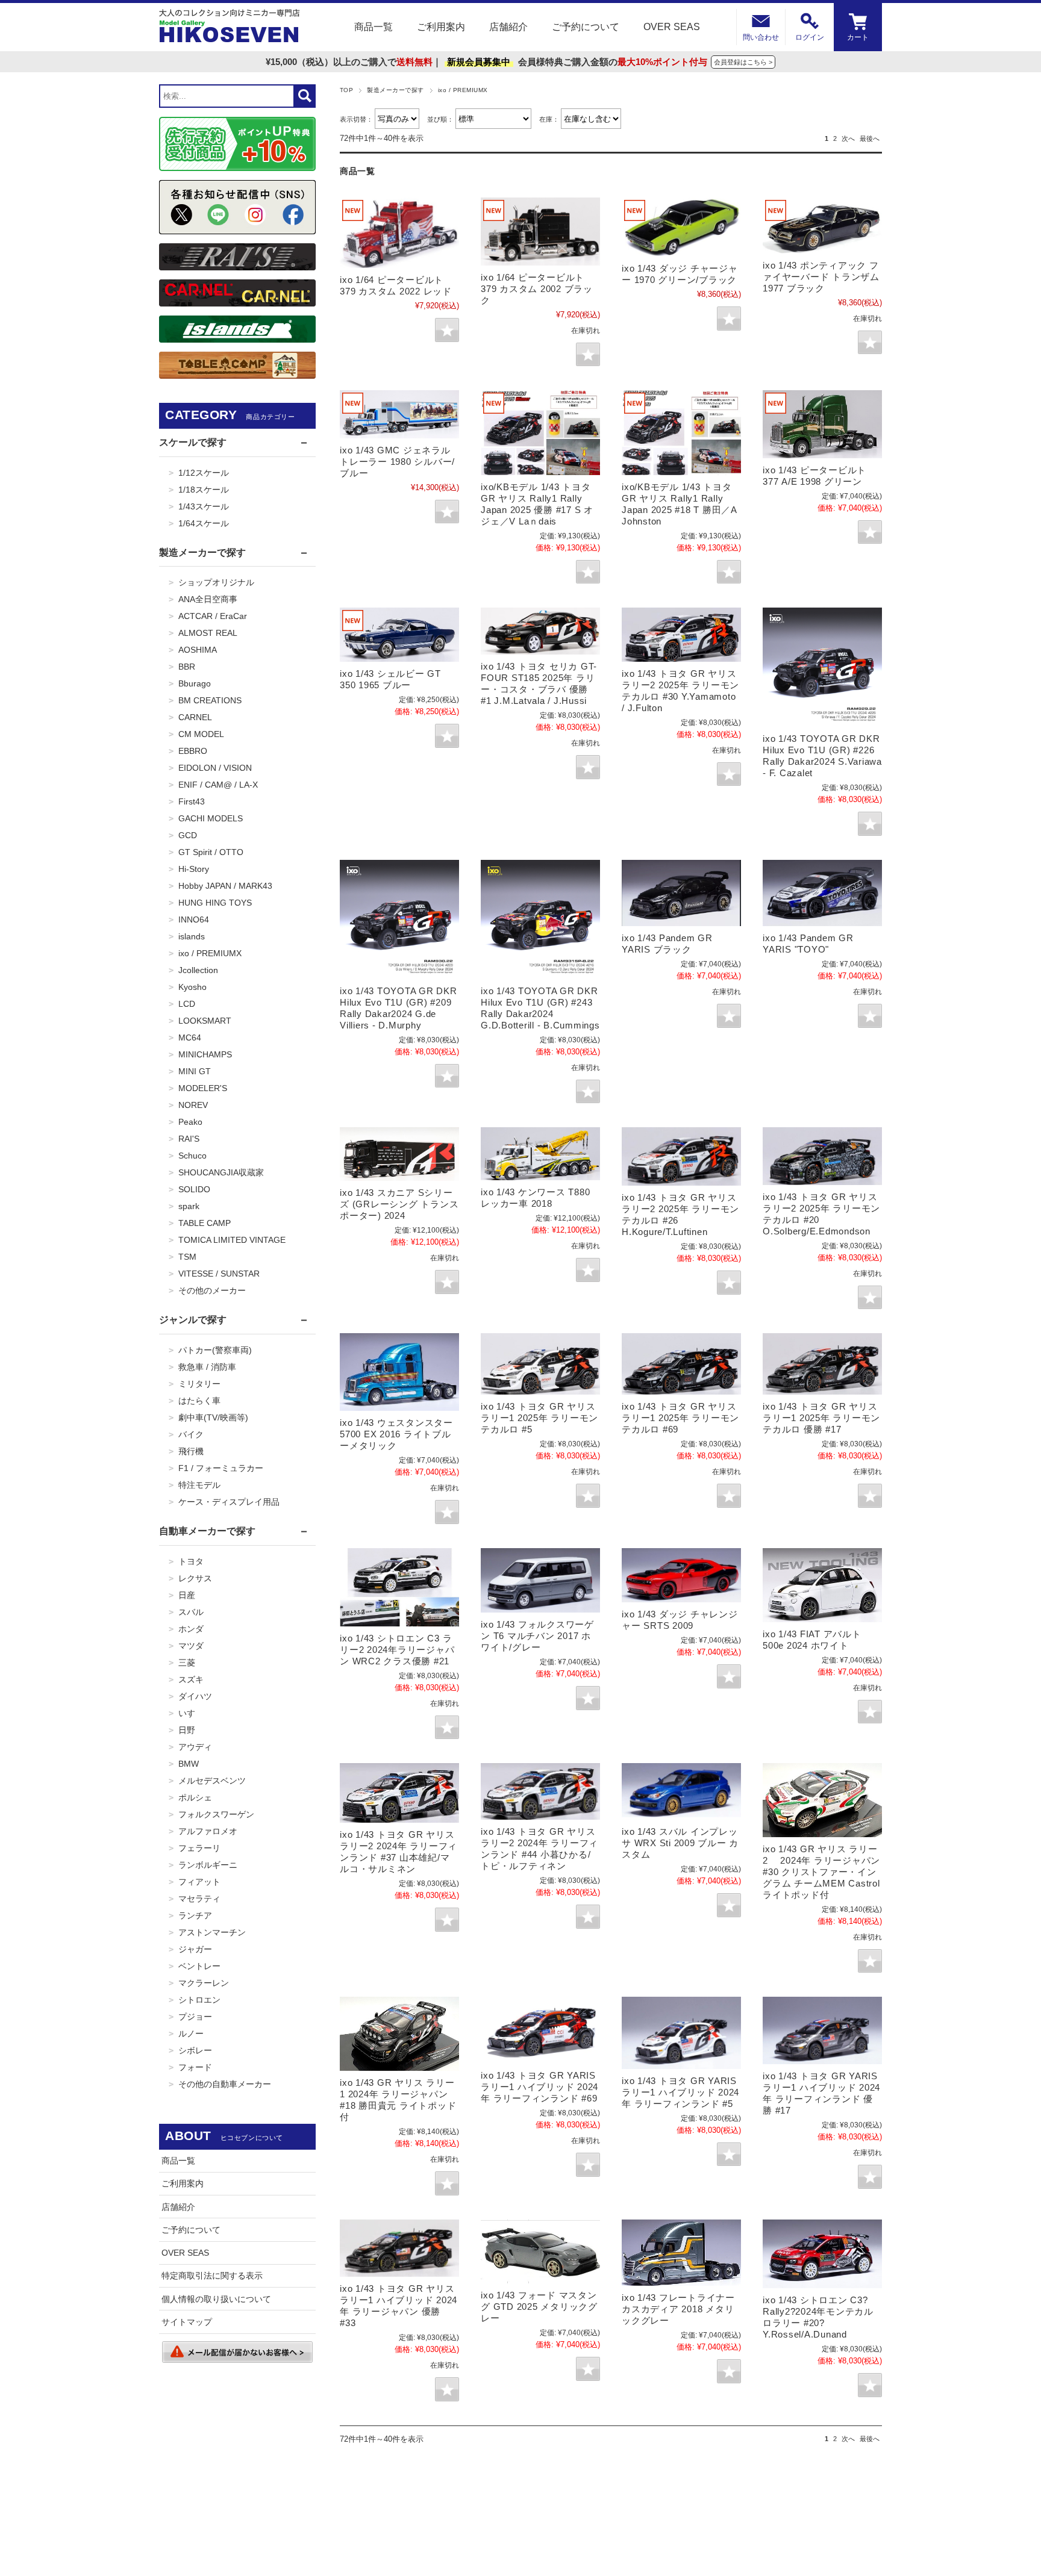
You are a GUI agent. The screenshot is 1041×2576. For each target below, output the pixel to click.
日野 (187, 1730)
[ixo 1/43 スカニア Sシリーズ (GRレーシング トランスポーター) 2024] (399, 1154)
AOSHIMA (198, 650)
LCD (187, 1004)
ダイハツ (195, 1696)
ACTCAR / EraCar (213, 616)
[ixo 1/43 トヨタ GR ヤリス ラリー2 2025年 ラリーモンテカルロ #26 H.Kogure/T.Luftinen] (681, 1156)
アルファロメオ (208, 1831)
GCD (188, 835)
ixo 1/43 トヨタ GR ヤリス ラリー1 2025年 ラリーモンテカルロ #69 (680, 1418)
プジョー (195, 2017)
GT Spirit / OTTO (211, 852)
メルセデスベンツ (212, 1781)
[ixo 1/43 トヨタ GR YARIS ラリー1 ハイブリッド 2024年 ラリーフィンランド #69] (540, 2030)
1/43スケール (204, 506)
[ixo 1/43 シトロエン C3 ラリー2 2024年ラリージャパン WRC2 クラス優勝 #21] (399, 1587)
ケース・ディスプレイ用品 (229, 1502)
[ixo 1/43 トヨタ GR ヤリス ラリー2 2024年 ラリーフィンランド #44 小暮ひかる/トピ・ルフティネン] (540, 1791)
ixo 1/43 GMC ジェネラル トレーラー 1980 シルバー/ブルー (397, 462)
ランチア (195, 1915)
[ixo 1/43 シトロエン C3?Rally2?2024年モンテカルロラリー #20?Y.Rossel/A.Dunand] (822, 2254)
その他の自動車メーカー (225, 2084)
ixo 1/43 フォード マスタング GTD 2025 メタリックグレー (539, 2307)
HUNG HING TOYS (215, 903)
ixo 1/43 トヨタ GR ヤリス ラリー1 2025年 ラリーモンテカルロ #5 (539, 1418)
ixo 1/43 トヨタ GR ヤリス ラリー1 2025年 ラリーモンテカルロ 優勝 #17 (821, 1418)
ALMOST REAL (208, 633)
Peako (190, 1122)
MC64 (190, 1038)
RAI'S (189, 1139)
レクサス (195, 1578)
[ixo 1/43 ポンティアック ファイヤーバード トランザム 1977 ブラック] (822, 225)
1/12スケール (204, 473)
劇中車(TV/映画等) (213, 1417)
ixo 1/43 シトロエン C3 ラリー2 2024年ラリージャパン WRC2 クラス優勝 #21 (397, 1650)
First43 (192, 801)
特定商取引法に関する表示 (212, 2276)
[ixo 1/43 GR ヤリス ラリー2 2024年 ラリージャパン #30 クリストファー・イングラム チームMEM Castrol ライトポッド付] (822, 1800)
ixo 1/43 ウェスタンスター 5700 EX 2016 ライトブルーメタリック (396, 1434)
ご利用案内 (441, 27)
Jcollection (198, 970)
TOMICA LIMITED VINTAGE (232, 1240)
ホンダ (191, 1629)
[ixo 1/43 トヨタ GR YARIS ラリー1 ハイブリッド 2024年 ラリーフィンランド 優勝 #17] (822, 2030)
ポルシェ (195, 1797)
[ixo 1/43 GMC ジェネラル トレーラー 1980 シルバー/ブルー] (399, 414)
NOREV (193, 1105)
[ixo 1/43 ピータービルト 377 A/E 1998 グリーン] (822, 424)
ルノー (191, 2033)
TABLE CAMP (205, 1223)
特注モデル (199, 1485)
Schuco (192, 1156)
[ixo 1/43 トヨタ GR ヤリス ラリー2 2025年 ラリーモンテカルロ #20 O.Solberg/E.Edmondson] (822, 1156)
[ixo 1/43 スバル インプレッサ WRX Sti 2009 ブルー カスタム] (681, 1791)
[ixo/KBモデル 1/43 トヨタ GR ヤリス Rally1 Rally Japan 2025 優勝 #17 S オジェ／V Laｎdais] (540, 432)
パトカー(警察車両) (215, 1350)
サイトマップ (187, 2322)
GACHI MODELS (211, 818)
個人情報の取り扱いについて (216, 2299)
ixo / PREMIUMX (210, 953)
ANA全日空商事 (208, 599)
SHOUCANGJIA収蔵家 (221, 1172)
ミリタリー (199, 1384)
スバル (191, 1612)
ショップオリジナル (216, 582)
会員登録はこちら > (743, 62)
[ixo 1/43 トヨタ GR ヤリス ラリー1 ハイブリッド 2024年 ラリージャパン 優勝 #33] (399, 2248)
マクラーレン (204, 1983)
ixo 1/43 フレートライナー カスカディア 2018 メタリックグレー (678, 2309)
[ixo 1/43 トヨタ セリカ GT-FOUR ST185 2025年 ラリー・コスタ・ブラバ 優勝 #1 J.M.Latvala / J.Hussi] (540, 631)
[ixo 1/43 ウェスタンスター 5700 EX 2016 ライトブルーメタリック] (399, 1372)
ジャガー (195, 1949)
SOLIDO (194, 1189)
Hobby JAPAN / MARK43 (225, 886)
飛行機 (191, 1451)
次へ (848, 138)
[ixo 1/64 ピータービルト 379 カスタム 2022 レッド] (399, 233)
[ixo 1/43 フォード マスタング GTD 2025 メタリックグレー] (540, 2252)
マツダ (191, 1646)
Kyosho (192, 987)
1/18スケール (204, 490)
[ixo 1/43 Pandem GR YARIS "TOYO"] (822, 893)
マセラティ (199, 1899)
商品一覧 (374, 27)
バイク (191, 1434)
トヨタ (191, 1561)
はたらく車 (199, 1401)
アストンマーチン (212, 1932)
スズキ (191, 1679)
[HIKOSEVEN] (230, 27)
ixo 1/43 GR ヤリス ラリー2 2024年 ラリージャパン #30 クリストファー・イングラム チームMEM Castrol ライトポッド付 (821, 1872)
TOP (346, 90)
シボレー (195, 2050)
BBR (187, 667)
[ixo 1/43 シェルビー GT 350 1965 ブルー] (399, 635)
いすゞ (191, 1713)
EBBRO (193, 751)
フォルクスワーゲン (216, 1814)
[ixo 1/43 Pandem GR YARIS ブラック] (681, 893)
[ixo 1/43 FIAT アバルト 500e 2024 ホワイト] (822, 1585)
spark (189, 1206)
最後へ (870, 138)
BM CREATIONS (210, 700)
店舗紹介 (508, 27)
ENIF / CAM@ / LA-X (218, 785)
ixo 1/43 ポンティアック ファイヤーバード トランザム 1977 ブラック (821, 277)
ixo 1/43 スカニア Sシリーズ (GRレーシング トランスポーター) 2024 (399, 1204)
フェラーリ (199, 1848)
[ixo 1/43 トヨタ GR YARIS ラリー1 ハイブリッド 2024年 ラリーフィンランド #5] (681, 2033)
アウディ (195, 1747)
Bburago (195, 683)
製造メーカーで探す (395, 90)
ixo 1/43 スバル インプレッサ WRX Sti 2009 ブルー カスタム (680, 1843)
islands (192, 936)
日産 (187, 1595)
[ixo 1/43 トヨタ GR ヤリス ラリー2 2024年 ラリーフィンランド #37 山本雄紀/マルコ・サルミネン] (399, 1793)
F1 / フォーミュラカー (221, 1468)
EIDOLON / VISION (215, 768)
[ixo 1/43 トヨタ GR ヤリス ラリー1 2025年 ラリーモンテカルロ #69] (681, 1364)
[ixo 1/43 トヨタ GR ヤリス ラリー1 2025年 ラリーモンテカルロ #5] (540, 1364)
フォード (195, 2067)
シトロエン (199, 2000)
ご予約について (586, 27)
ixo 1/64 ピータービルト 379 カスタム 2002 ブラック (537, 289)
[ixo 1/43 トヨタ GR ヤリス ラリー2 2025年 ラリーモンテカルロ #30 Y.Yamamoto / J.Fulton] (681, 634)
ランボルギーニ (208, 1865)
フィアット (199, 1882)
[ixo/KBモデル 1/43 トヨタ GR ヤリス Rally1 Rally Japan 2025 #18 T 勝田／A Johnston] (681, 432)
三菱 (187, 1663)
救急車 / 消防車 (207, 1367)
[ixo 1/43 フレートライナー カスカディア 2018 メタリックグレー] (681, 2253)
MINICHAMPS (205, 1054)
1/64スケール (204, 523)
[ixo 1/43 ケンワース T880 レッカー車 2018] (540, 1154)
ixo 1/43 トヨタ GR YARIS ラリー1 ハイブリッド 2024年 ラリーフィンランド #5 (680, 2092)
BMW (189, 1764)
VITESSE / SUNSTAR (219, 1274)
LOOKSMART (205, 1021)
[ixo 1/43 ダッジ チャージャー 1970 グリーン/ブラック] (681, 227)
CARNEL (195, 717)
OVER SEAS (672, 27)
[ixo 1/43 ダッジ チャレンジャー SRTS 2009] (681, 1575)
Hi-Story (194, 869)
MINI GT (195, 1071)
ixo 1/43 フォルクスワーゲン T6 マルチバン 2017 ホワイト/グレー (537, 1636)
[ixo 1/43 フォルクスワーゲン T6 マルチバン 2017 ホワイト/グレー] (540, 1580)
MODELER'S (203, 1088)
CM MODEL (201, 734)
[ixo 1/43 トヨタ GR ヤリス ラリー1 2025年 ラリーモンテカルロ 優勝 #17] (822, 1364)
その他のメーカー (212, 1290)
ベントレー (199, 1966)
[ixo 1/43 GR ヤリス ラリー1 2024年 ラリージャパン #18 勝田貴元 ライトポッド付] (399, 2034)
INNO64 (194, 919)
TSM (187, 1257)
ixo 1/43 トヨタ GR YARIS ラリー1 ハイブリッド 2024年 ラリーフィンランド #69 (539, 2087)
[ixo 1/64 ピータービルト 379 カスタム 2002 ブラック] (540, 232)
